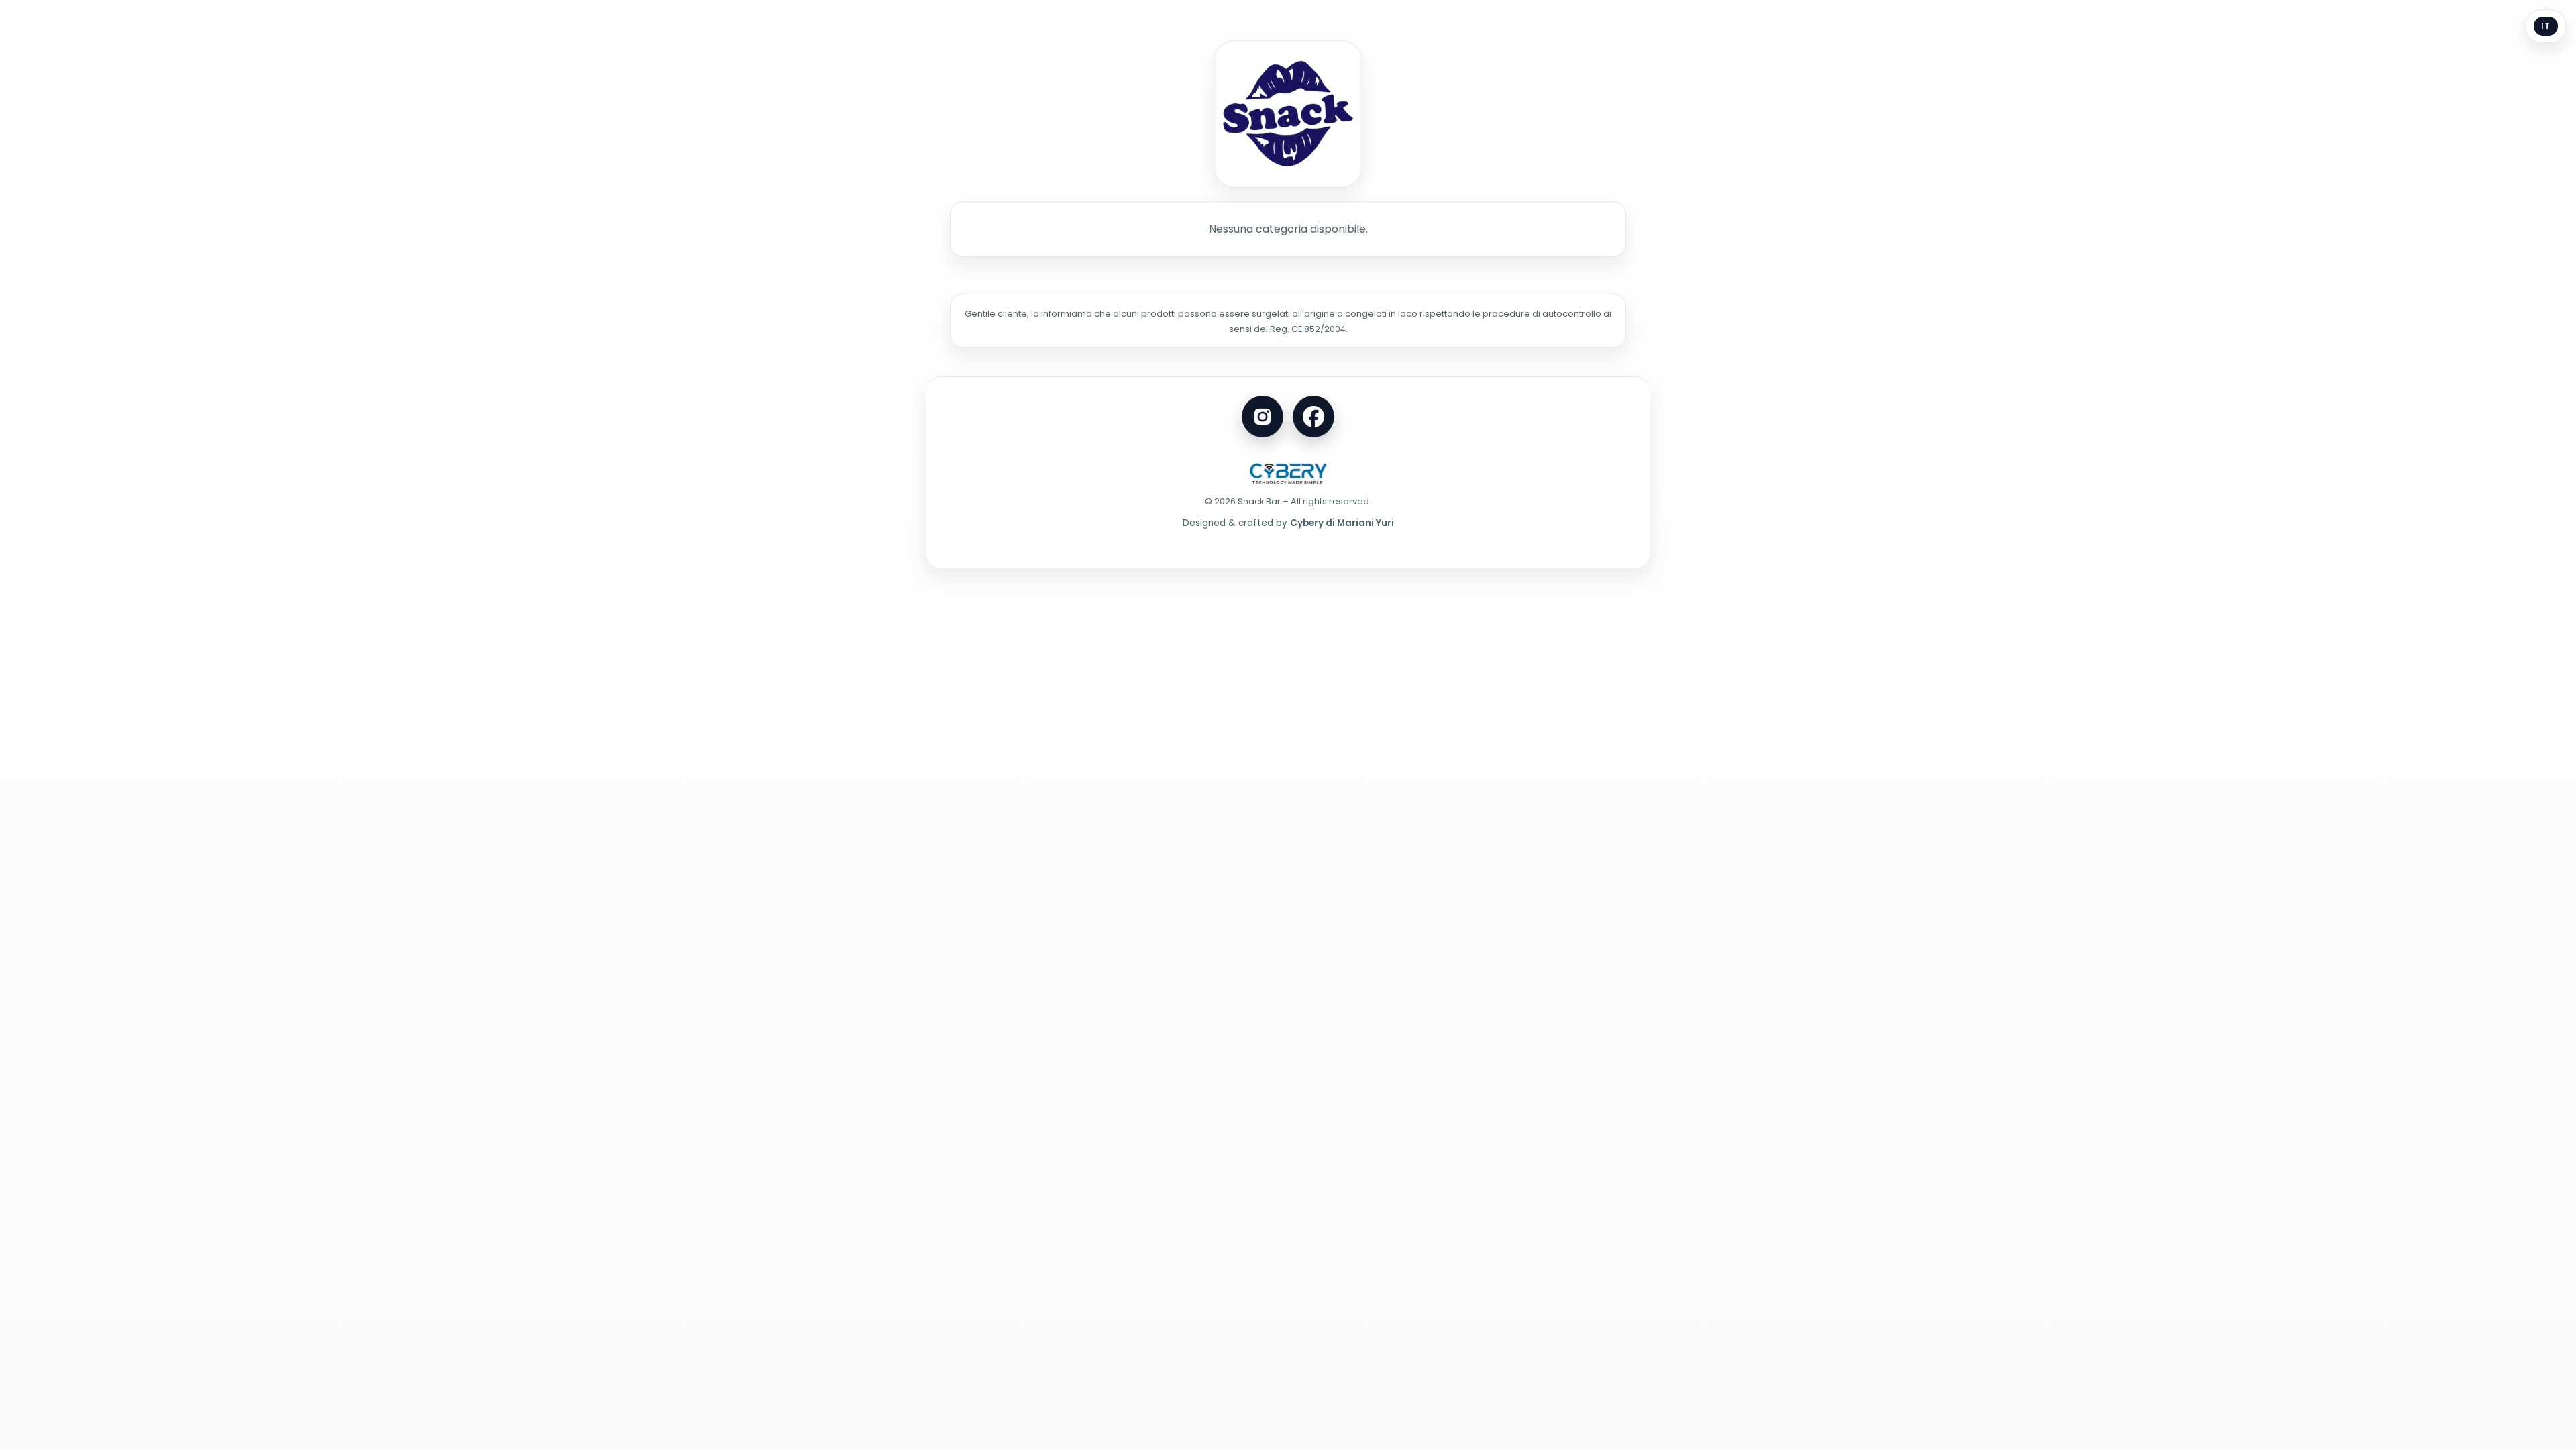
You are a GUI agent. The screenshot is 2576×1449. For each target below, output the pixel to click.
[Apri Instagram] (1263, 417)
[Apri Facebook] (1313, 417)
